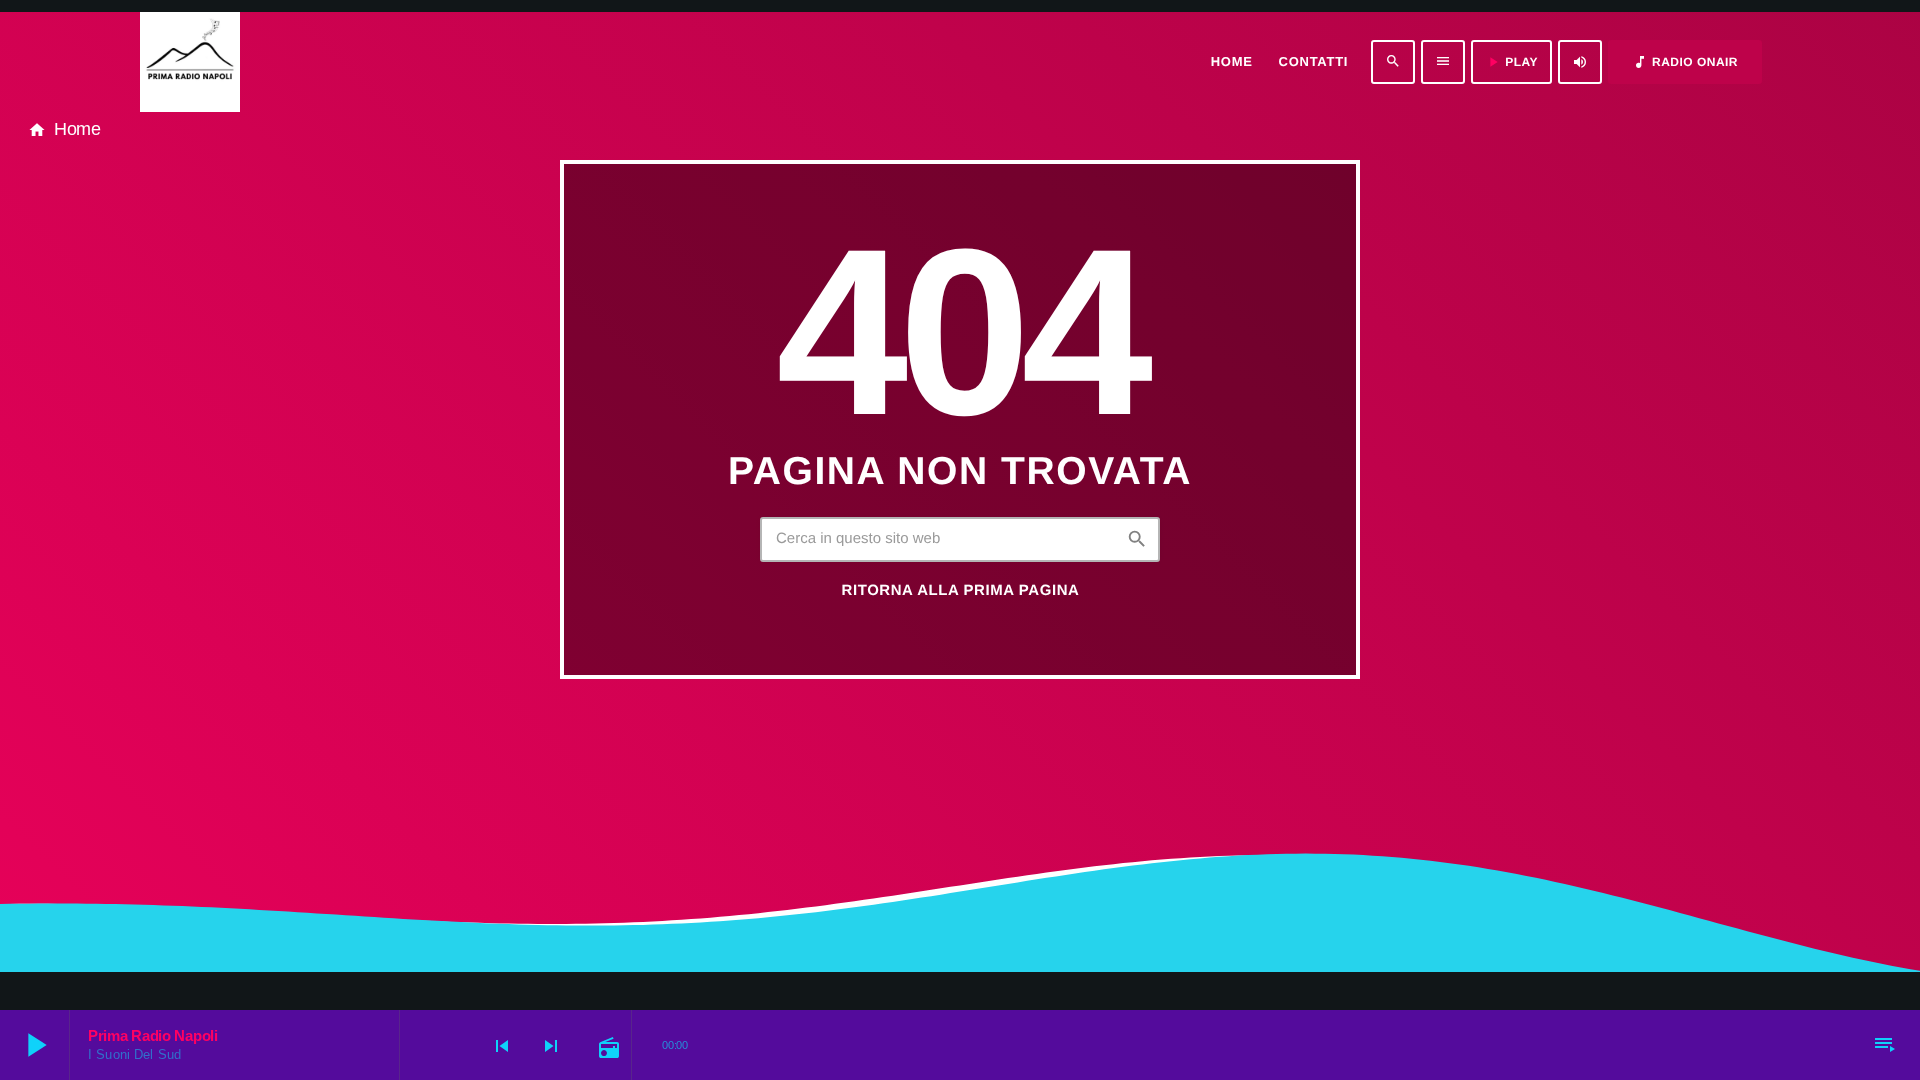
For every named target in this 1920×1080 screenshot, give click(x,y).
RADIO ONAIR (1685, 62)
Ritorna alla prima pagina (961, 590)
